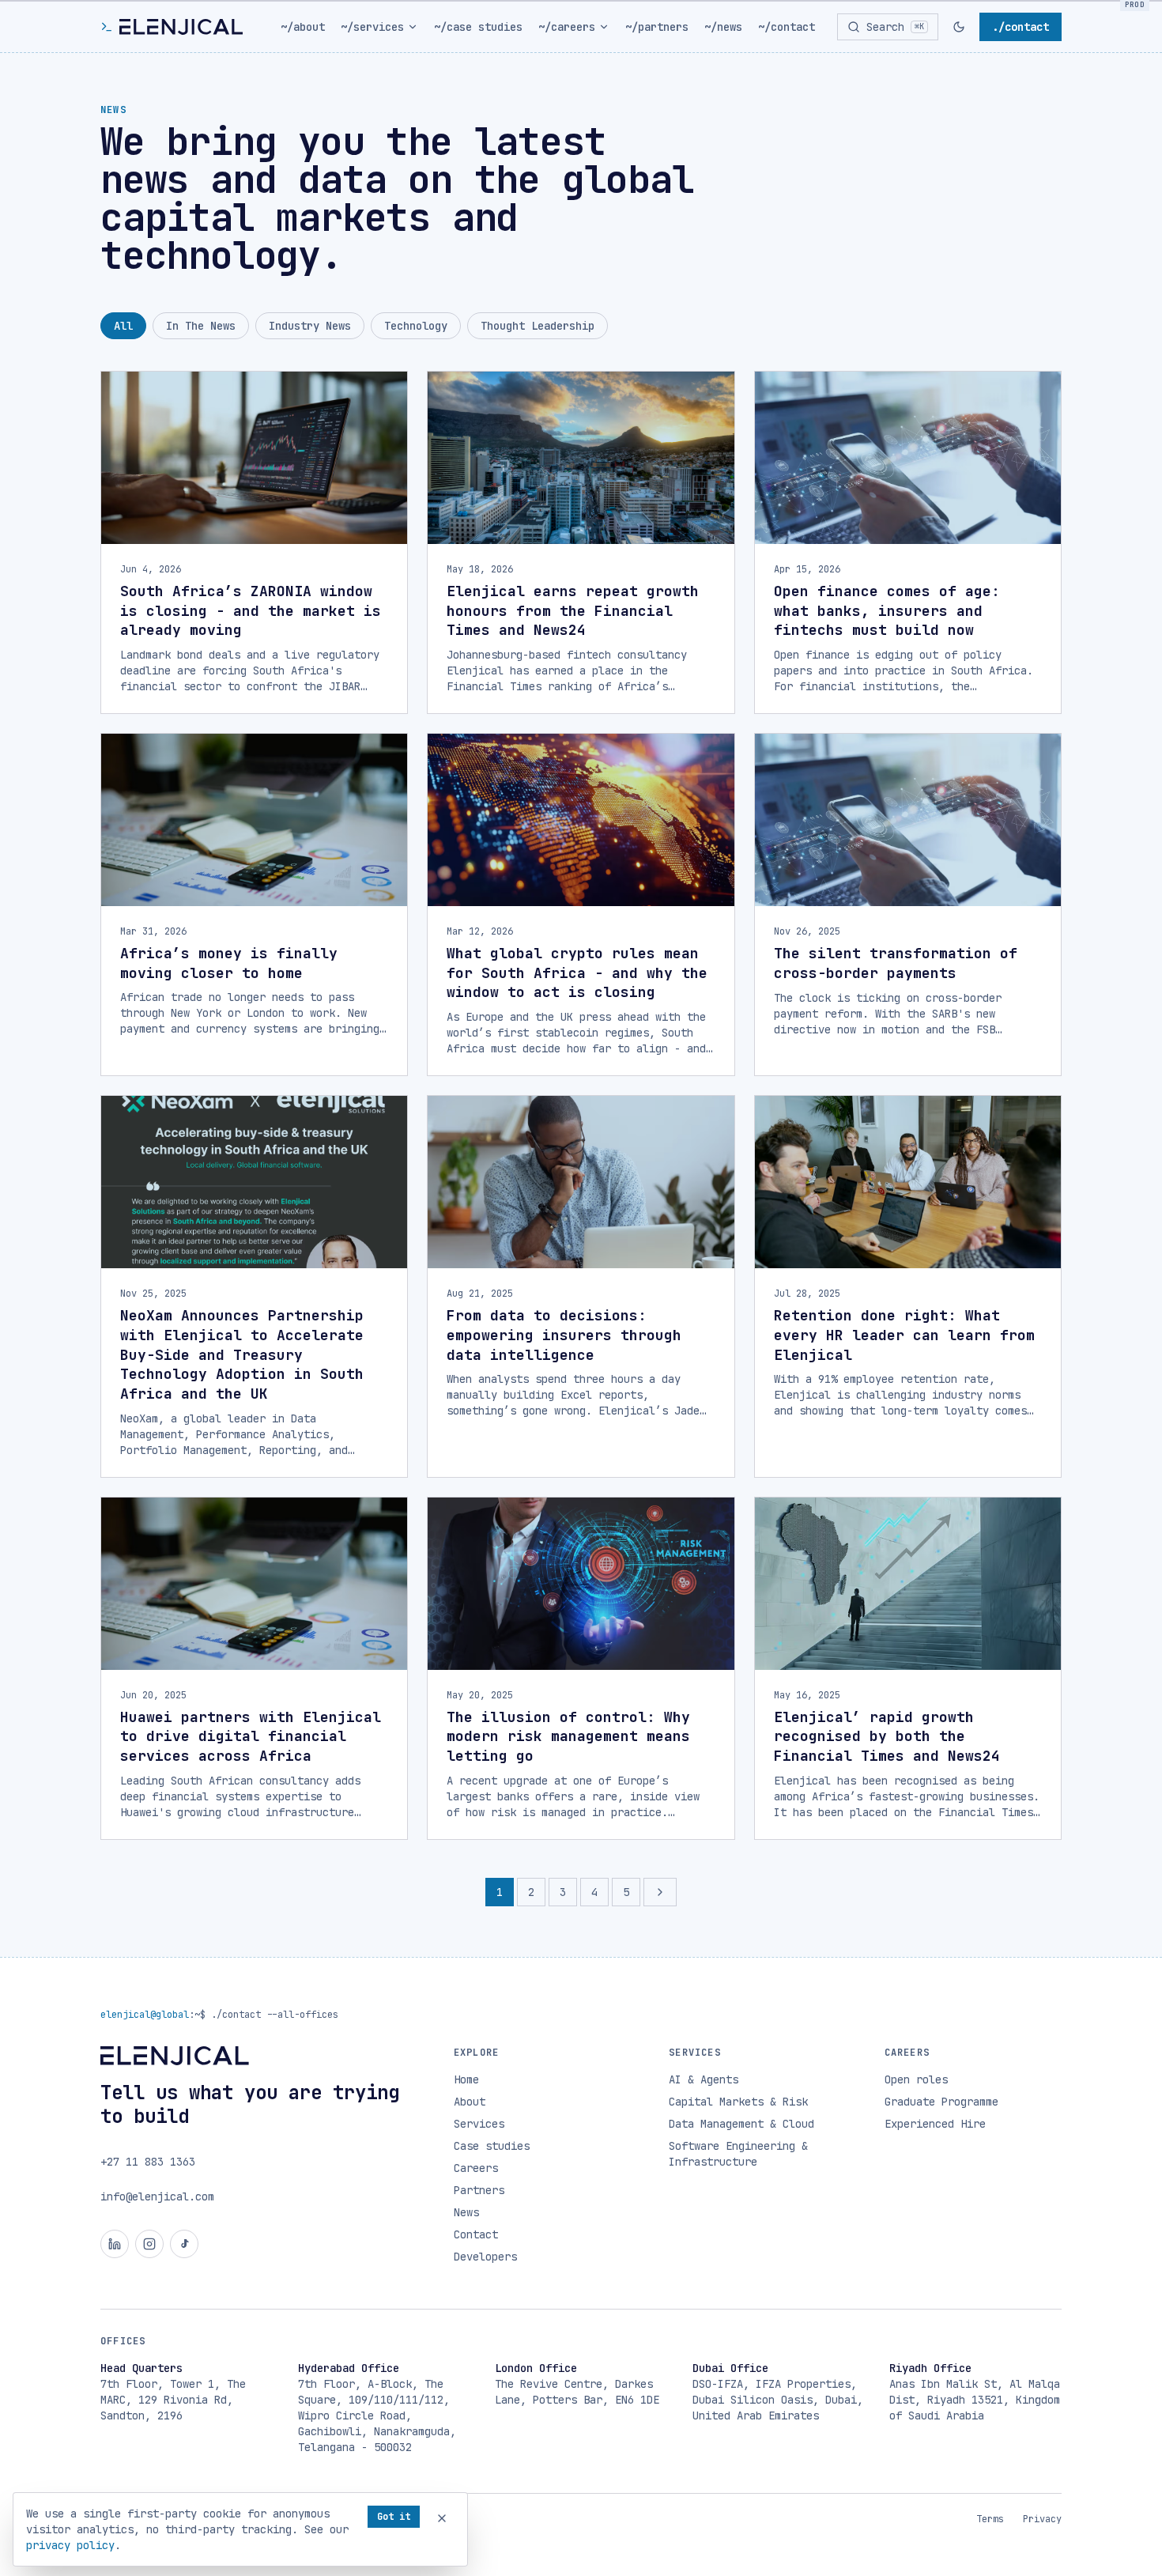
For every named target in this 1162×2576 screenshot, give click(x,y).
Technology (416, 326)
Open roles (916, 2079)
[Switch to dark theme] (959, 27)
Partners (479, 2190)
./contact (1021, 27)
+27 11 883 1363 (148, 2162)
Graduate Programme (941, 2102)
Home (466, 2079)
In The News (201, 326)
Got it (394, 2517)
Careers (476, 2168)
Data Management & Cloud (741, 2124)
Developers (485, 2257)
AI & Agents (704, 2079)
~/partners (657, 27)
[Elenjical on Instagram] (149, 2244)
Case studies (492, 2146)
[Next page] (660, 1892)
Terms (990, 2519)
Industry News (310, 326)
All (123, 326)
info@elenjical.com (157, 2196)
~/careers (567, 27)
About (470, 2102)
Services (479, 2124)
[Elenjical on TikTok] (184, 2244)
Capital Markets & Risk (738, 2102)
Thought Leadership (538, 326)
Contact (476, 2234)
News (466, 2212)
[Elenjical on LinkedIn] (115, 2244)
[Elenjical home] (172, 27)
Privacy (1042, 2519)
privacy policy (70, 2545)
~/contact (787, 27)
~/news (723, 27)
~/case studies (478, 27)
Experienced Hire (935, 2124)
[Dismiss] (442, 2518)
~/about (303, 27)
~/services (372, 27)
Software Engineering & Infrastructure (738, 2154)
